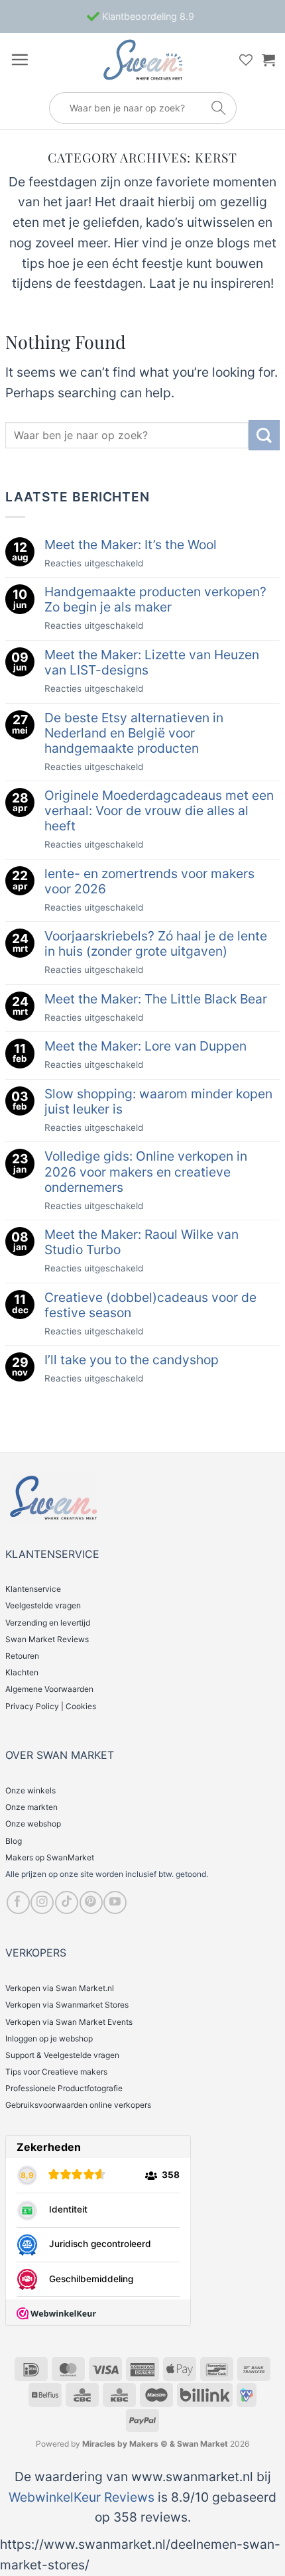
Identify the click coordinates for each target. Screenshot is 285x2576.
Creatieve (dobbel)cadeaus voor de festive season (150, 1305)
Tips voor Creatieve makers (56, 2072)
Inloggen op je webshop (49, 2038)
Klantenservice (33, 1589)
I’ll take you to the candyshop (132, 1360)
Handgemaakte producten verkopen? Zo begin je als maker (155, 600)
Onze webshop (33, 1824)
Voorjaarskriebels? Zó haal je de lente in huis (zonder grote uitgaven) (156, 944)
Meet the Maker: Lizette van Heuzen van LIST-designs (152, 663)
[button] (20, 59)
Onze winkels (30, 1790)
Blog (14, 1841)
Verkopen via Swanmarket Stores (67, 2005)
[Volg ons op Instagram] (42, 1902)
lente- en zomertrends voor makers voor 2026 (149, 881)
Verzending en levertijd (48, 1623)
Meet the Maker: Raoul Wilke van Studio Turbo (142, 1242)
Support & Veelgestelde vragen (62, 2055)
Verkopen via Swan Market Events (69, 2022)
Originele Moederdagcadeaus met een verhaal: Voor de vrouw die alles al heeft (159, 811)
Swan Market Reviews (47, 1639)
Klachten (22, 1672)
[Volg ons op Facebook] (18, 1902)
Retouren (22, 1656)
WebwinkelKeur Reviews (82, 2497)
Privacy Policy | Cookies (51, 1706)
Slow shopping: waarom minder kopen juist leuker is (158, 1102)
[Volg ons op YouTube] (115, 1902)
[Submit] (264, 435)
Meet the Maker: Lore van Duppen (145, 1046)
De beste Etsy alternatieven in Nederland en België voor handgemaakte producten (134, 733)
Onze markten (31, 1807)
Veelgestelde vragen (43, 1605)
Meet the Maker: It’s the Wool (131, 545)
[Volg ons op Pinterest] (91, 1902)
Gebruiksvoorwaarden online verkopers (78, 2105)
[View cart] (268, 60)
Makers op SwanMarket (50, 1857)
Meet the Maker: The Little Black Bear (156, 999)
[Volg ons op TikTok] (67, 1902)
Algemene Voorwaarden (49, 1689)
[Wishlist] (246, 60)
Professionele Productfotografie (64, 2088)
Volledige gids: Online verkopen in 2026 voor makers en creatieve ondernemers (146, 1172)
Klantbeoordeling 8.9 (147, 16)
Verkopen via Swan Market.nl (60, 1988)
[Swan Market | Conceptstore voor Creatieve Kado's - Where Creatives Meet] (142, 60)
